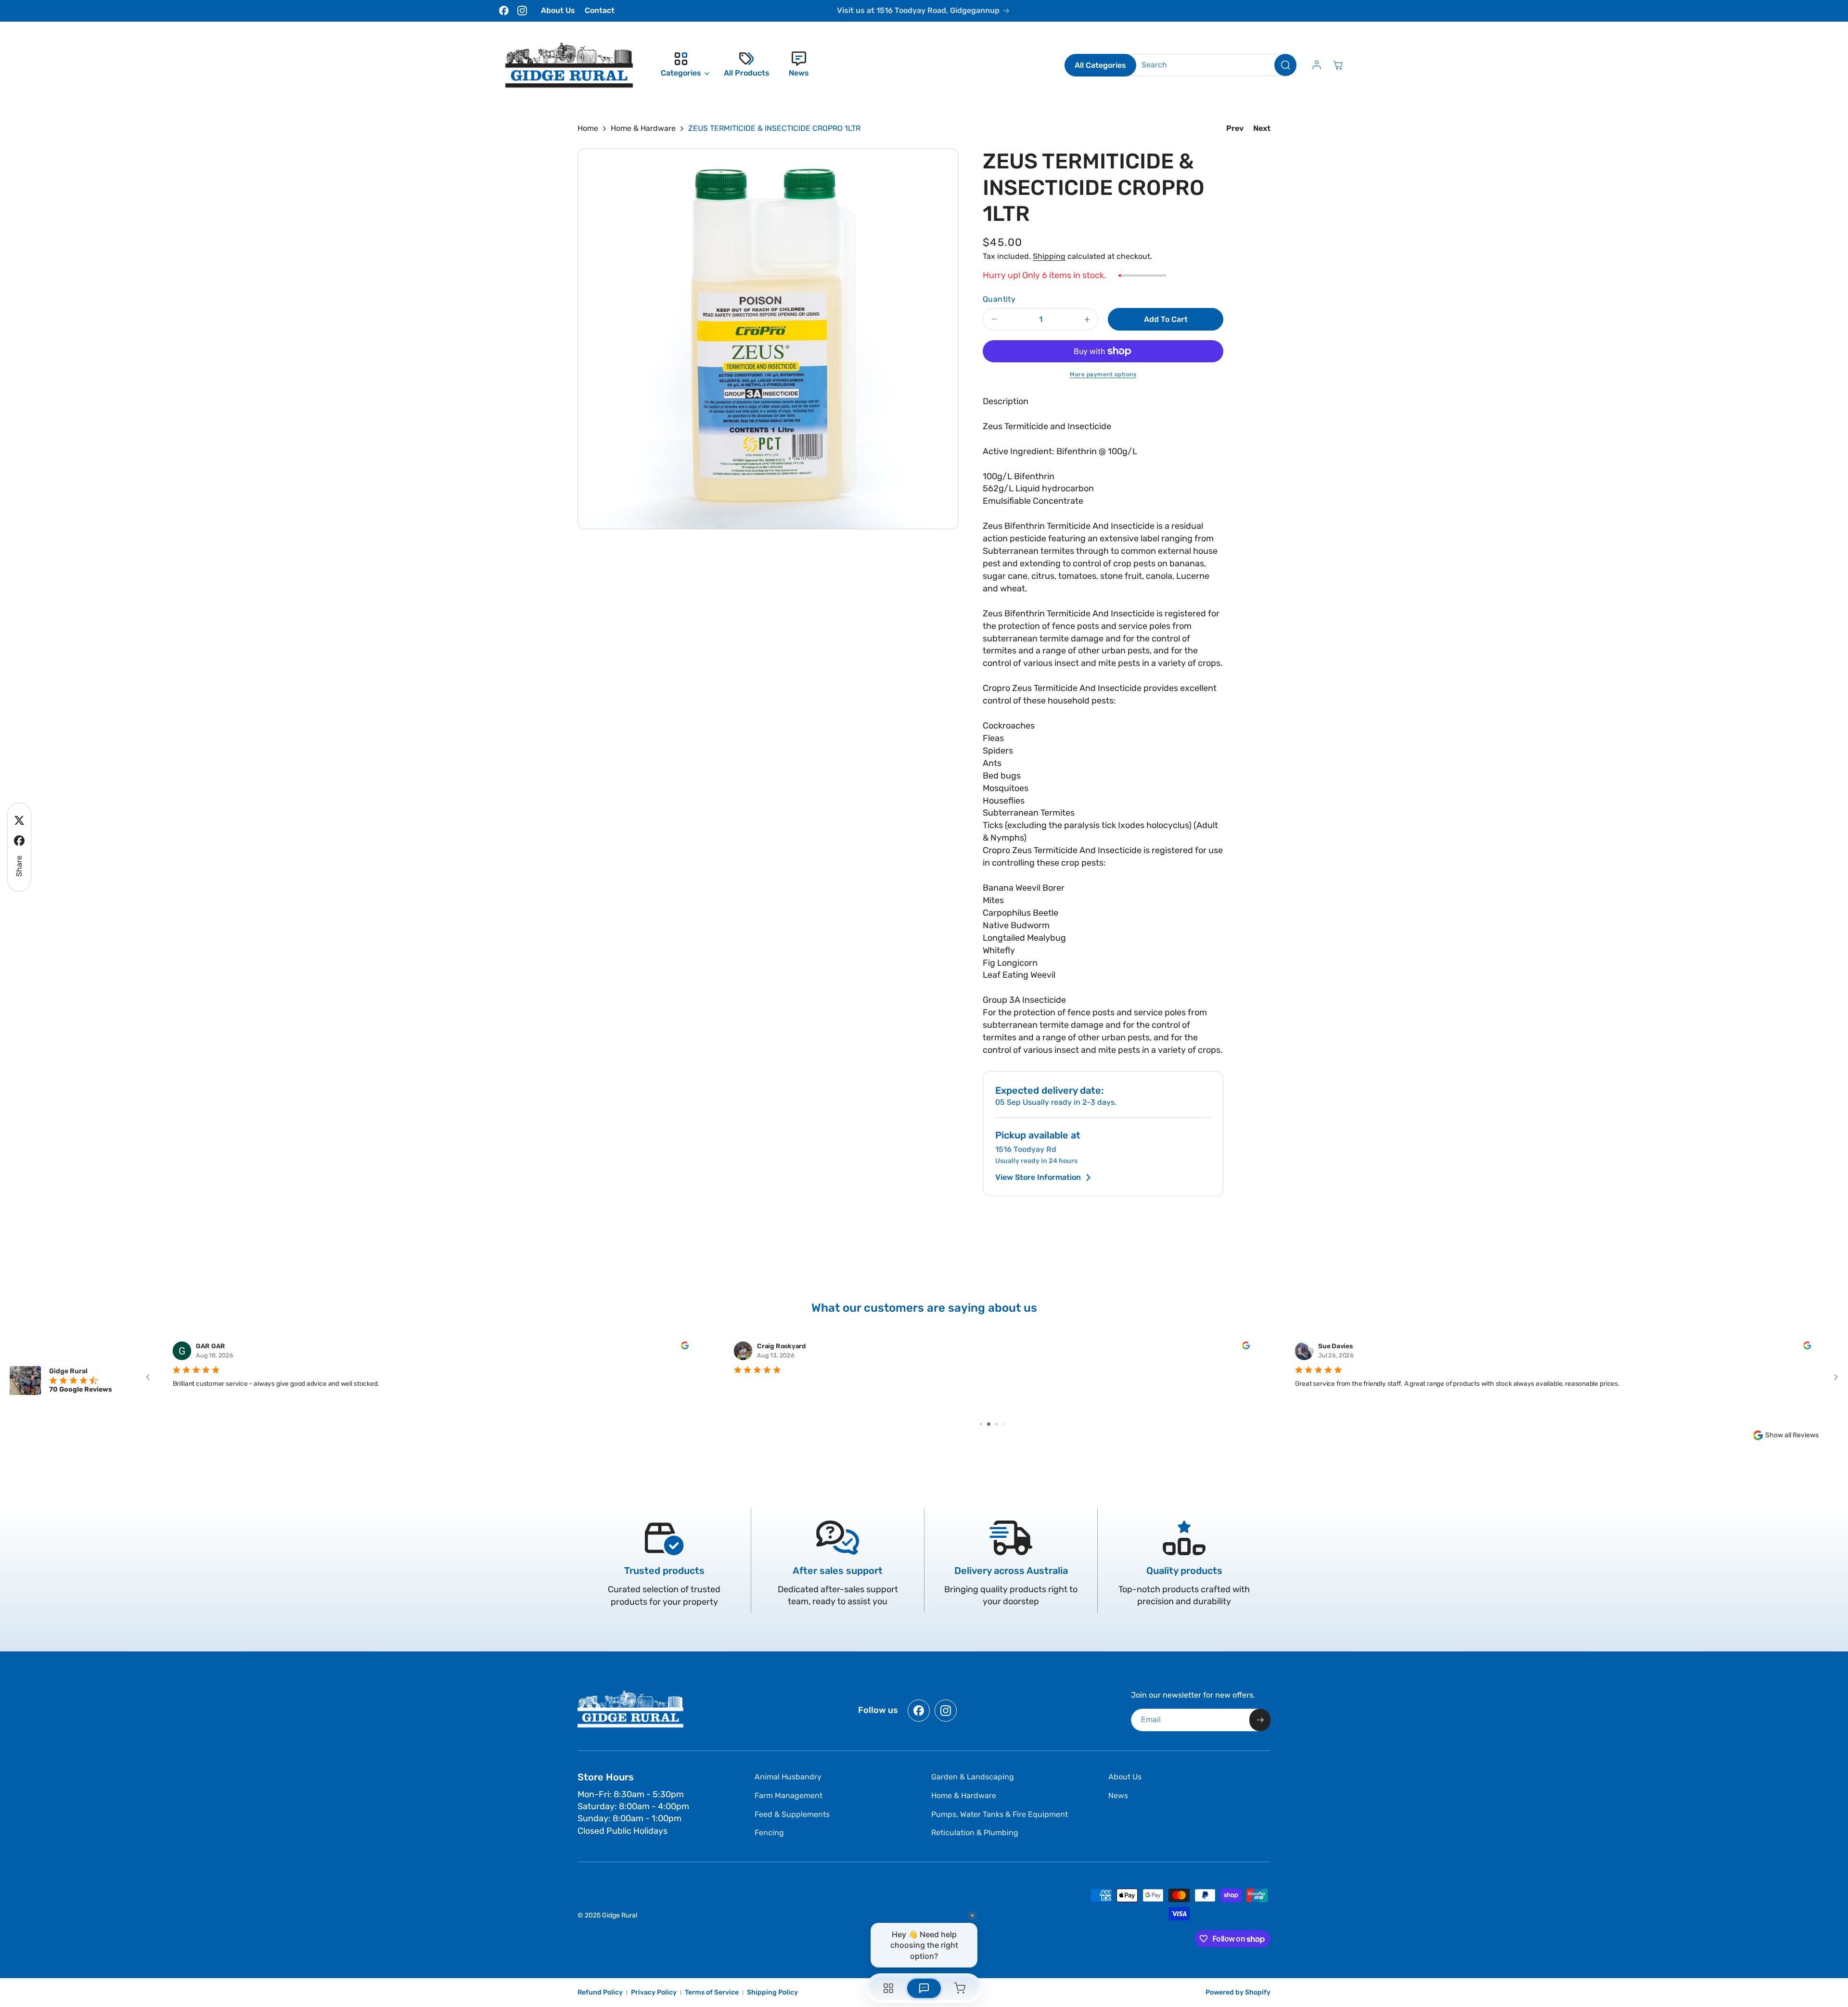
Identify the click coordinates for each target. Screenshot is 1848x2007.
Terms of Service (712, 1992)
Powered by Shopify (1238, 1992)
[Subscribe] (1260, 1720)
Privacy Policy (654, 1992)
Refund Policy (600, 1992)
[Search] (1285, 65)
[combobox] (1212, 65)
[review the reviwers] (685, 1347)
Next (1262, 128)
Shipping (1049, 256)
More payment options (1103, 374)
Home (588, 128)
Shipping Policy (772, 1992)
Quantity (999, 299)
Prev (1235, 128)
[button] (683, 65)
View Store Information (1038, 1177)
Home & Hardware (643, 128)
